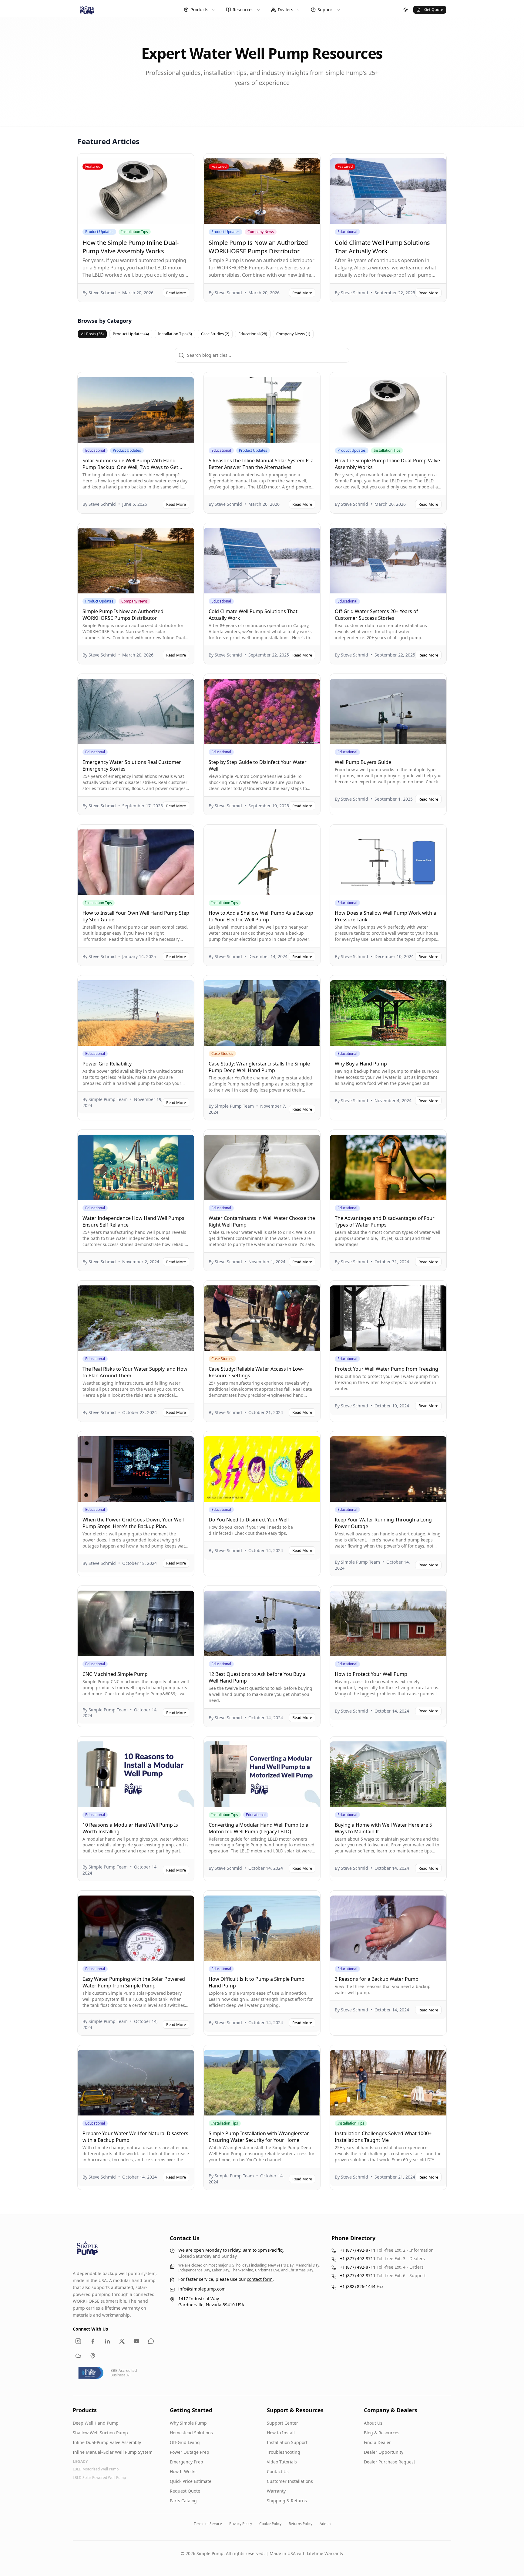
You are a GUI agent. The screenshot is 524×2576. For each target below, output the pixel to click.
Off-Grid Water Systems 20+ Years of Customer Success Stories (376, 615)
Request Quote (185, 2491)
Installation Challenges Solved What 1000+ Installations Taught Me (383, 2137)
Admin (325, 2524)
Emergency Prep (186, 2462)
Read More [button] (176, 293)
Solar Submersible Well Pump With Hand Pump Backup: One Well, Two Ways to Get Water (130, 467)
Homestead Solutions (191, 2433)
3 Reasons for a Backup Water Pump (377, 1979)
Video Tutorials (282, 2462)
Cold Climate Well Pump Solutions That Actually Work (382, 247)
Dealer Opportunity (384, 2452)
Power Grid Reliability (107, 1064)
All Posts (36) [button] (92, 334)
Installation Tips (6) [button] (175, 334)
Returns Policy (301, 2524)
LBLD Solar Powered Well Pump (99, 2478)
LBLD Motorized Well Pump (96, 2469)
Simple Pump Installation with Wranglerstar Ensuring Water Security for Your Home (259, 2137)
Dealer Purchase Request (390, 2462)
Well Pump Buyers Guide (363, 762)
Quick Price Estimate (191, 2481)
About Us (373, 2423)
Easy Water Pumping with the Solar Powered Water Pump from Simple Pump (134, 1982)
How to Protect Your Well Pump (371, 1674)
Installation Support (287, 2442)
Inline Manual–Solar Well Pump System (113, 2452)
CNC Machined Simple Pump (115, 1674)
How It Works (183, 2471)
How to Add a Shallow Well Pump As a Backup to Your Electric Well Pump (261, 916)
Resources (243, 10)
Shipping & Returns (287, 2501)
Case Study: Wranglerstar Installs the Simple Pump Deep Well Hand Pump (259, 1067)
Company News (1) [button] (293, 334)
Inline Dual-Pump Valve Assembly (107, 2442)
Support (326, 10)
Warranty (276, 2491)
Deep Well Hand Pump (96, 2423)
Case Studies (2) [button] (215, 334)
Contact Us (278, 2471)
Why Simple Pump (188, 2423)
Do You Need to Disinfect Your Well (249, 1520)
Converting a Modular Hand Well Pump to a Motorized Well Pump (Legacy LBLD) (259, 1828)
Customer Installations (290, 2481)
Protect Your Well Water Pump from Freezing (386, 1369)
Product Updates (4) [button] (131, 334)
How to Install (281, 2433)
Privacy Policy (241, 2524)
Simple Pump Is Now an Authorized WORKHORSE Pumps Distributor (258, 247)
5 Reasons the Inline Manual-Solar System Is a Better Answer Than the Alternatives (261, 464)
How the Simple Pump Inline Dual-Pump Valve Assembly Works (131, 247)
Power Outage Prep (190, 2452)
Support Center (282, 2423)
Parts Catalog (183, 2501)
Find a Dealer (377, 2442)
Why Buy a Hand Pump (361, 1064)
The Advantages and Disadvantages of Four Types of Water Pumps (385, 1221)
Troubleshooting (284, 2452)
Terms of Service (208, 2524)
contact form (260, 2279)
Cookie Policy (270, 2524)
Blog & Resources (382, 2433)
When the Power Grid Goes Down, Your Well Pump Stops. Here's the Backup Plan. (133, 1523)
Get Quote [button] (434, 9)
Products (199, 10)
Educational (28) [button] (253, 334)
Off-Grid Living (185, 2442)
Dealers (286, 10)
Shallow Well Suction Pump (100, 2433)
